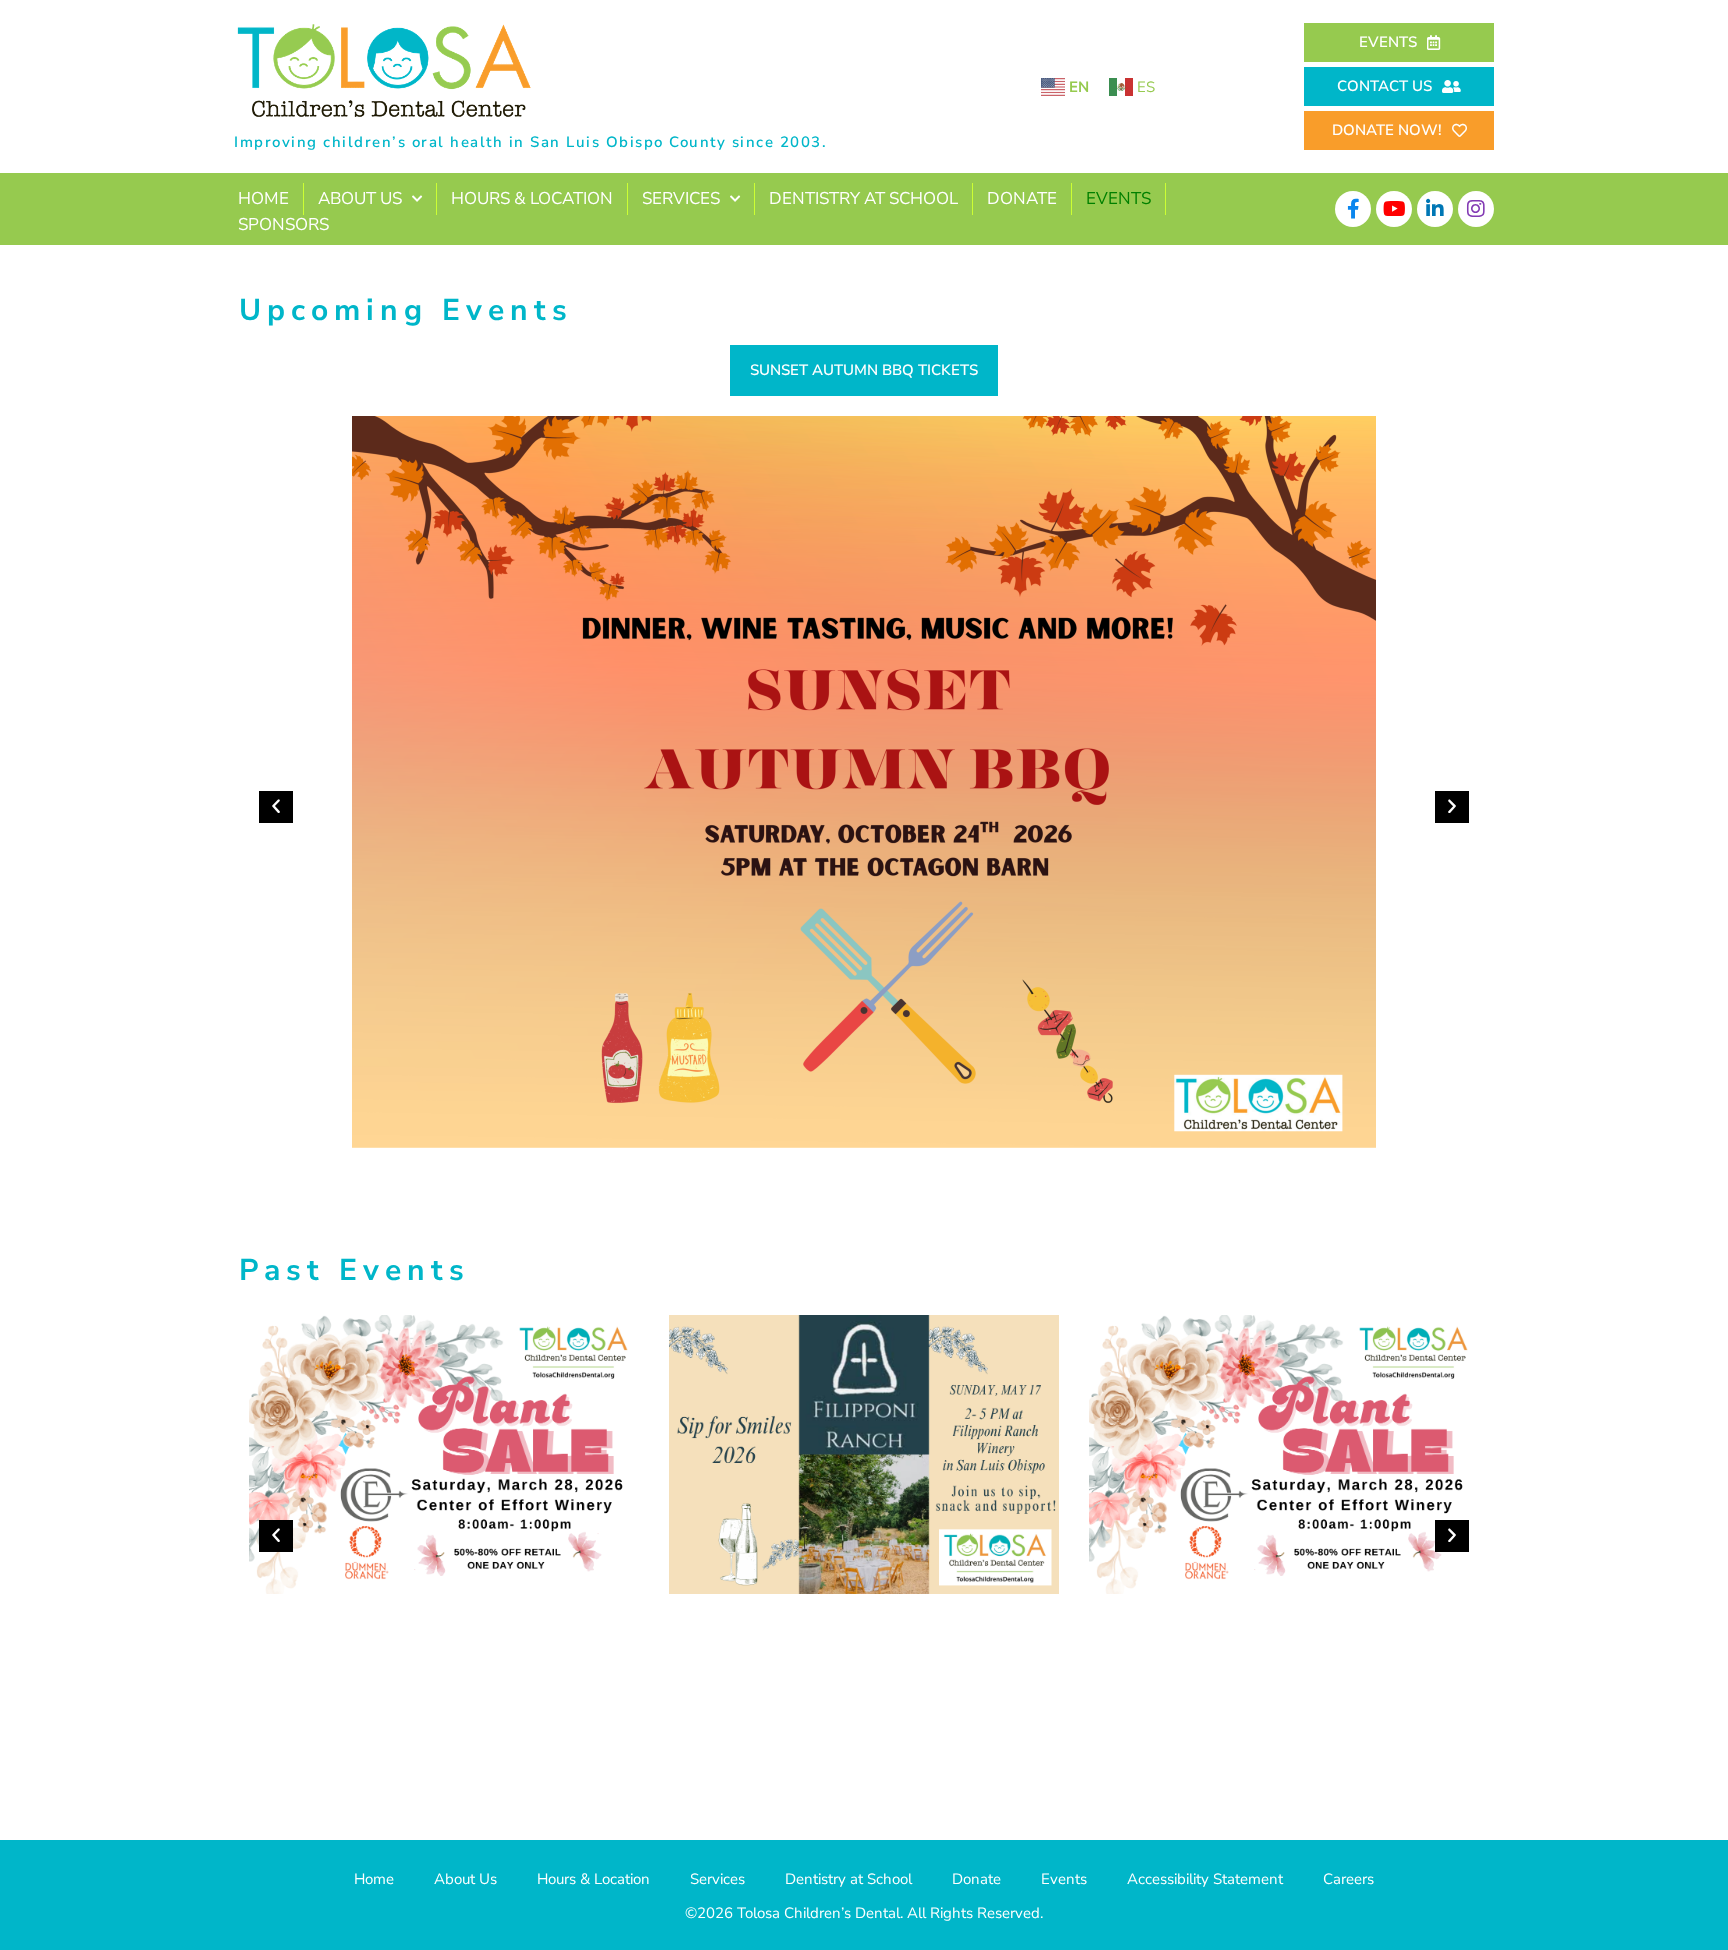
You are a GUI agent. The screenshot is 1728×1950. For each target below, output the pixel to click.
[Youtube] (1394, 209)
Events (1118, 198)
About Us (360, 198)
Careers (1348, 1879)
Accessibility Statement (1205, 1879)
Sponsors (283, 225)
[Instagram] (1476, 209)
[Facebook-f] (1353, 209)
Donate (1022, 198)
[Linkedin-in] (1435, 209)
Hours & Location (532, 198)
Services (681, 198)
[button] (276, 807)
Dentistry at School (863, 198)
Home (263, 198)
